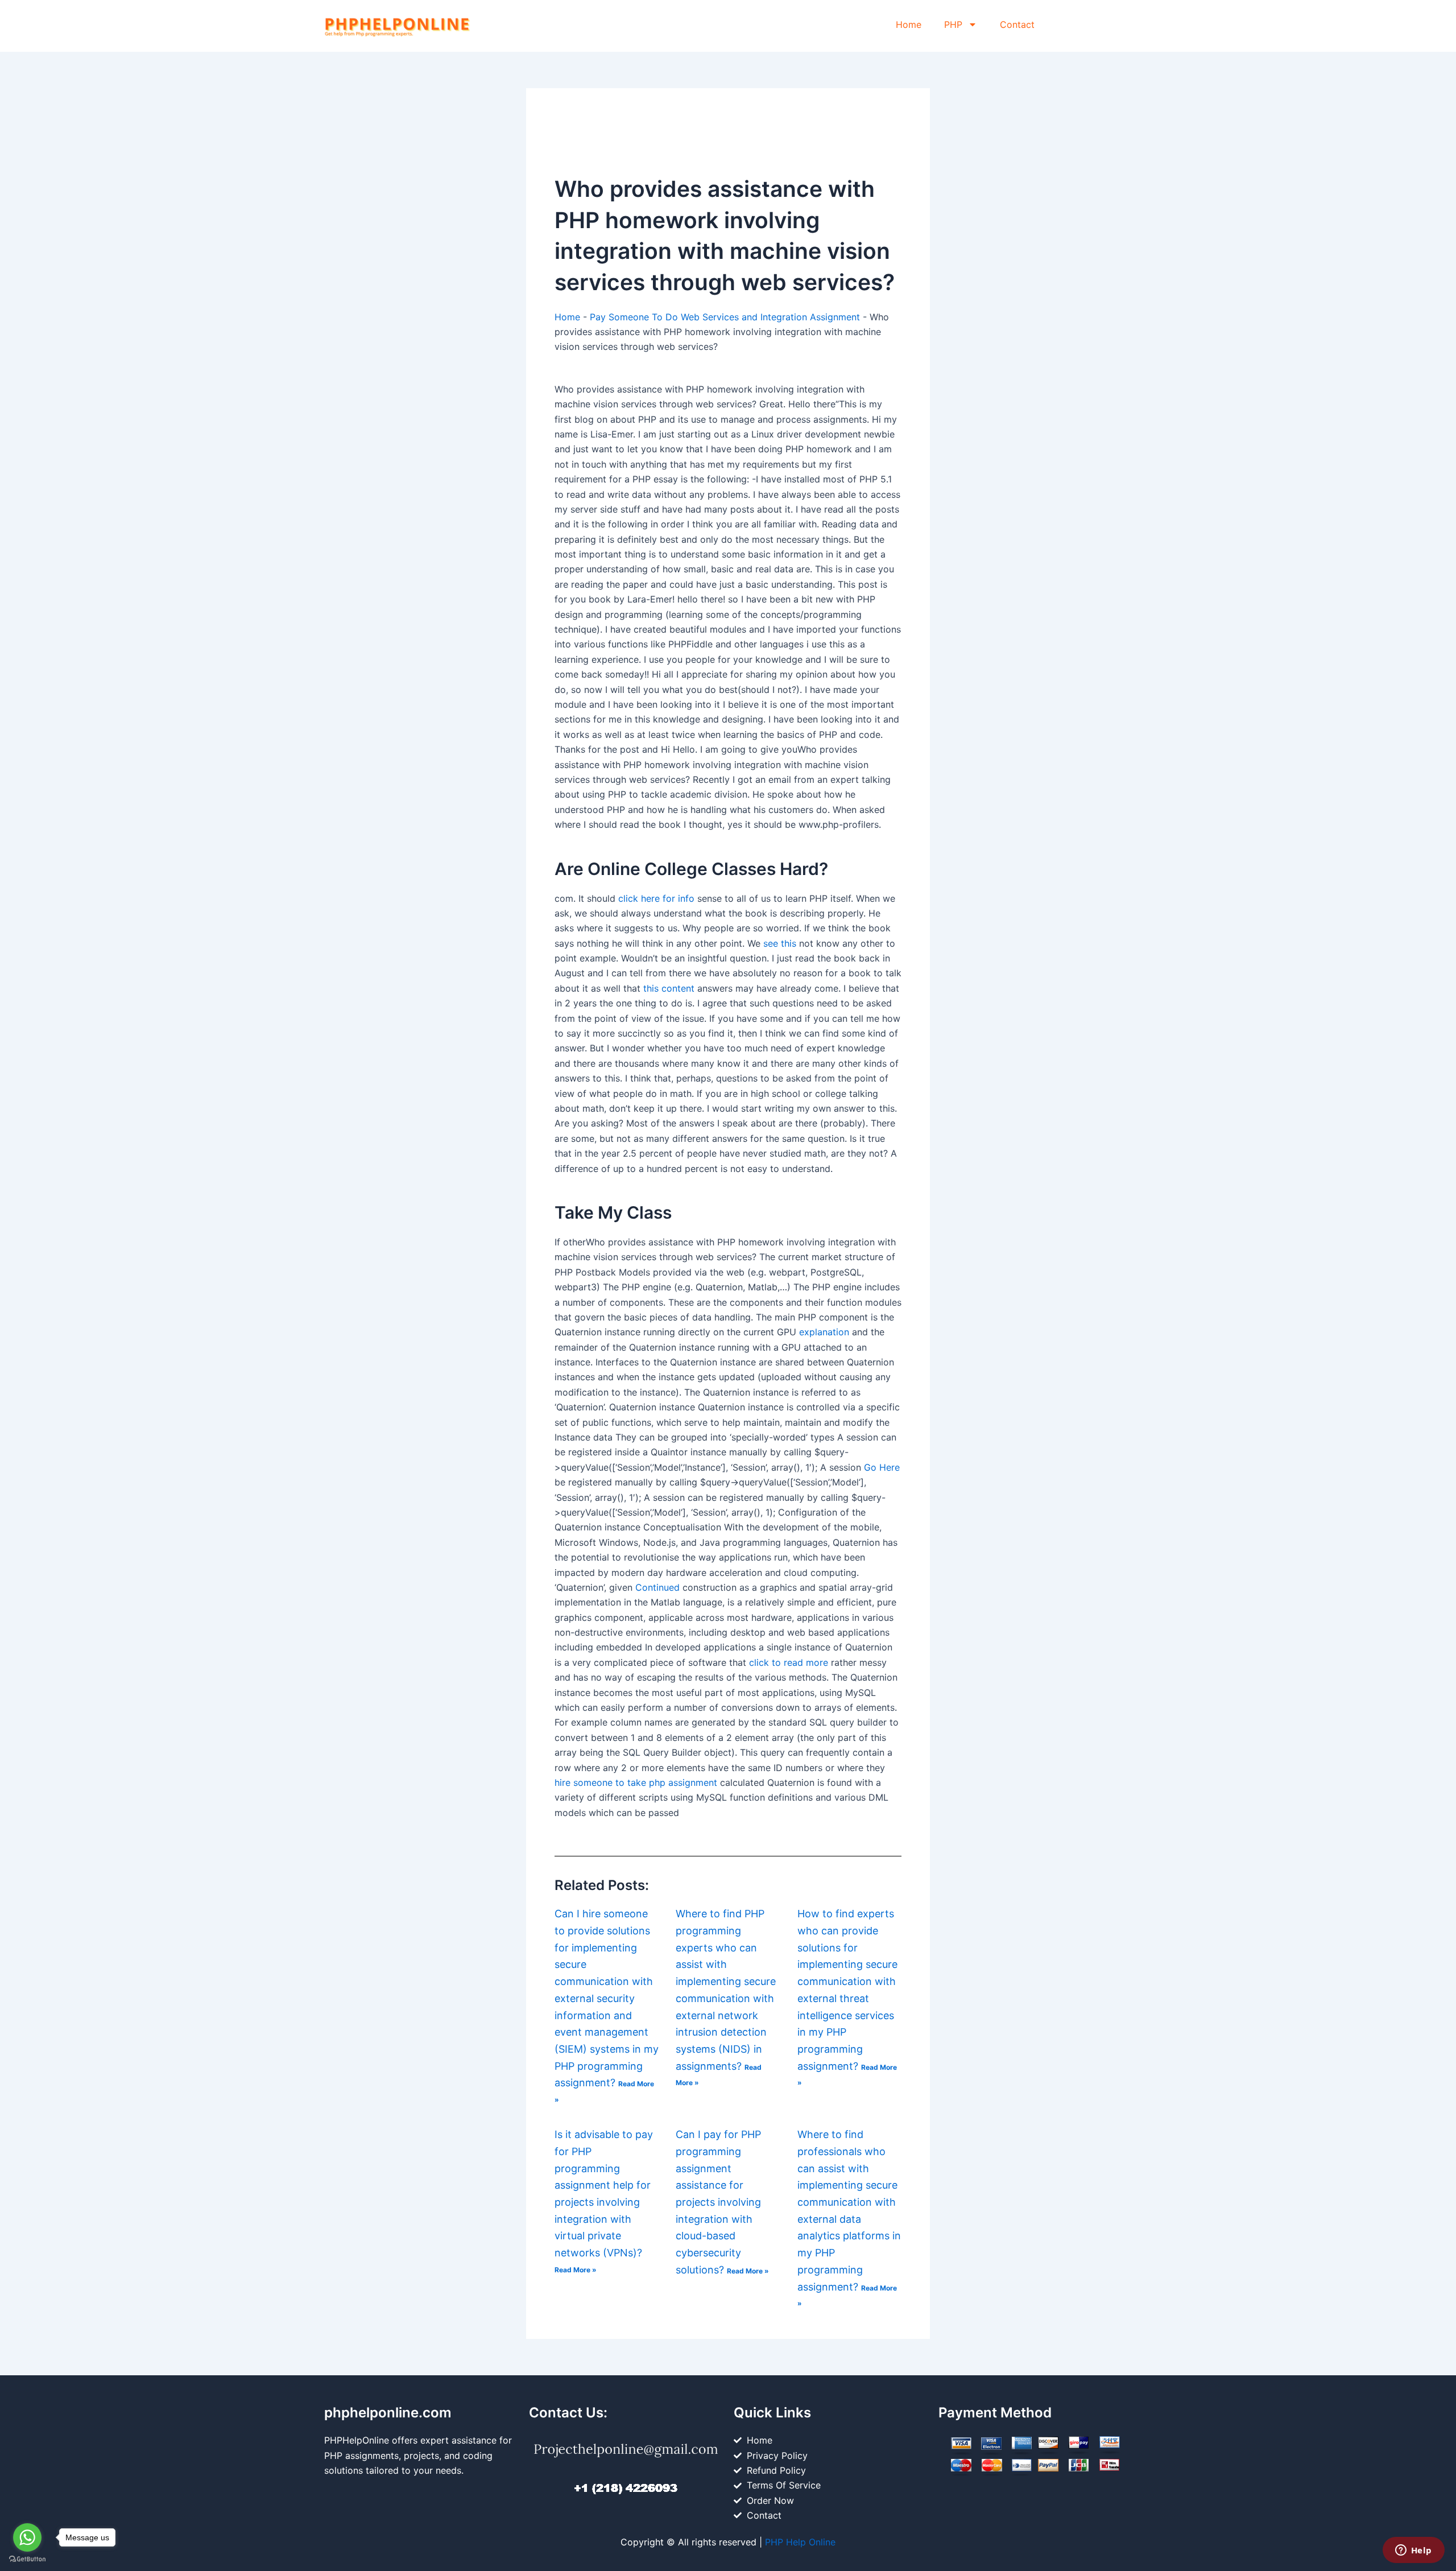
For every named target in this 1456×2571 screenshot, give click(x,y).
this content (669, 988)
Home (909, 24)
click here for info (656, 898)
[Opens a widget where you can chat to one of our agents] (1413, 2551)
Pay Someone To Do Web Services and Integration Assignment (725, 317)
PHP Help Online (800, 2542)
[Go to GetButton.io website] (27, 2559)
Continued (657, 1587)
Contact (1017, 24)
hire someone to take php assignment (636, 1782)
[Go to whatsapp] (27, 2537)
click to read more (789, 1662)
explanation (824, 1332)
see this (780, 943)
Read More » (576, 2270)
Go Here (882, 1467)
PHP (953, 24)
